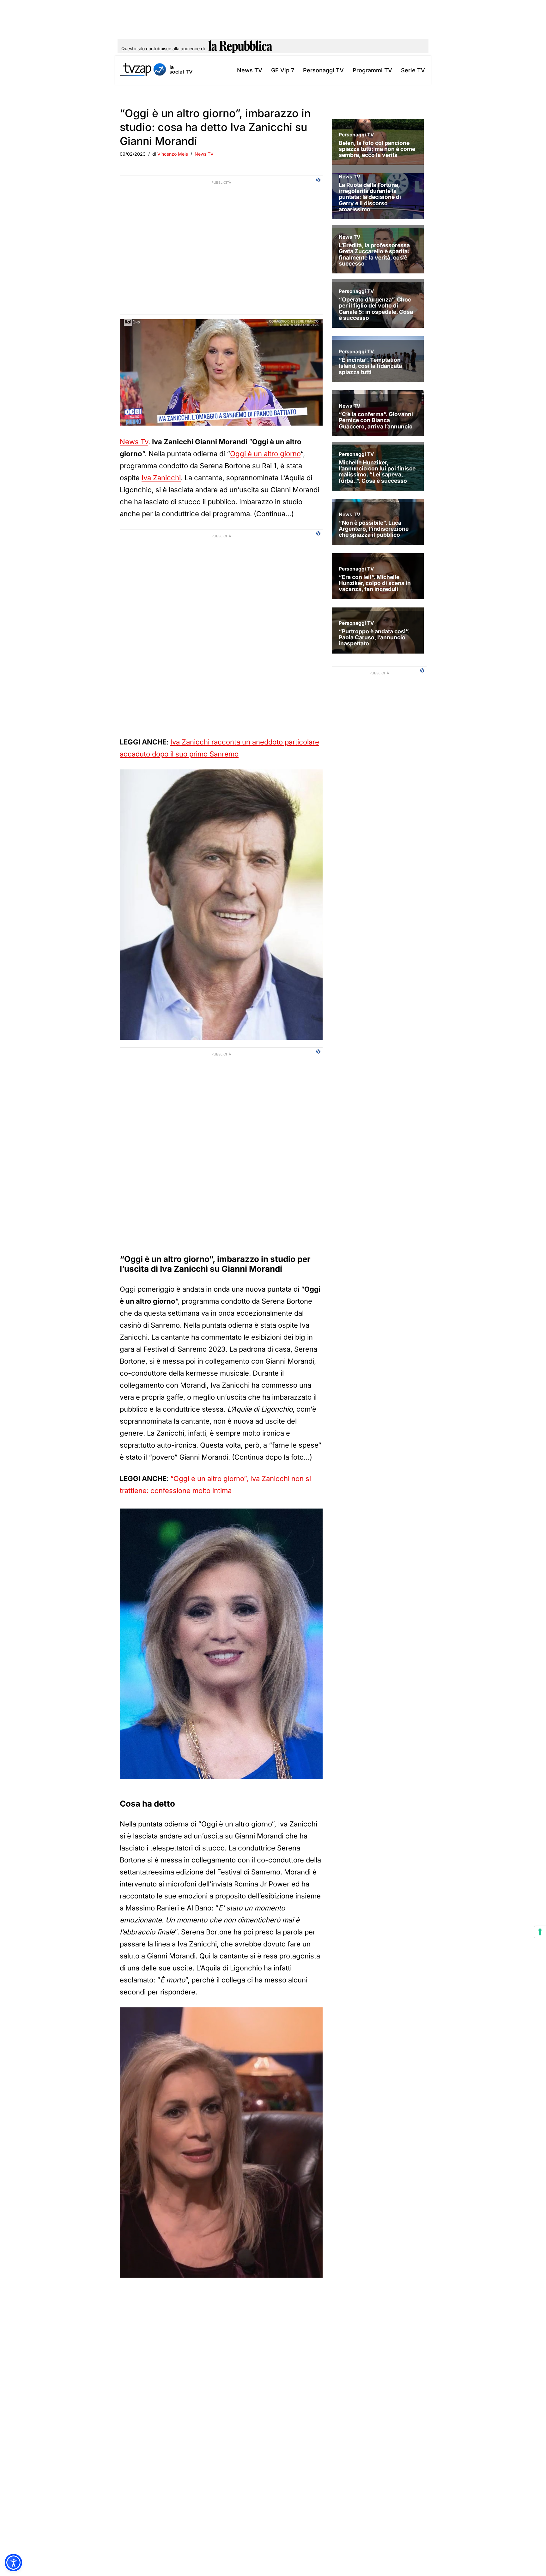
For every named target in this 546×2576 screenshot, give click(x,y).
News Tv (134, 442)
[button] (13, 2563)
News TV (250, 70)
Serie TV (413, 70)
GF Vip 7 (283, 70)
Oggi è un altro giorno (265, 454)
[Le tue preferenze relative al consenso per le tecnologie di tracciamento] (540, 1932)
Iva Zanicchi (161, 478)
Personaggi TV (323, 70)
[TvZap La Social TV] (156, 70)
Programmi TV (372, 70)
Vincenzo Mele (173, 154)
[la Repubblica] (240, 49)
